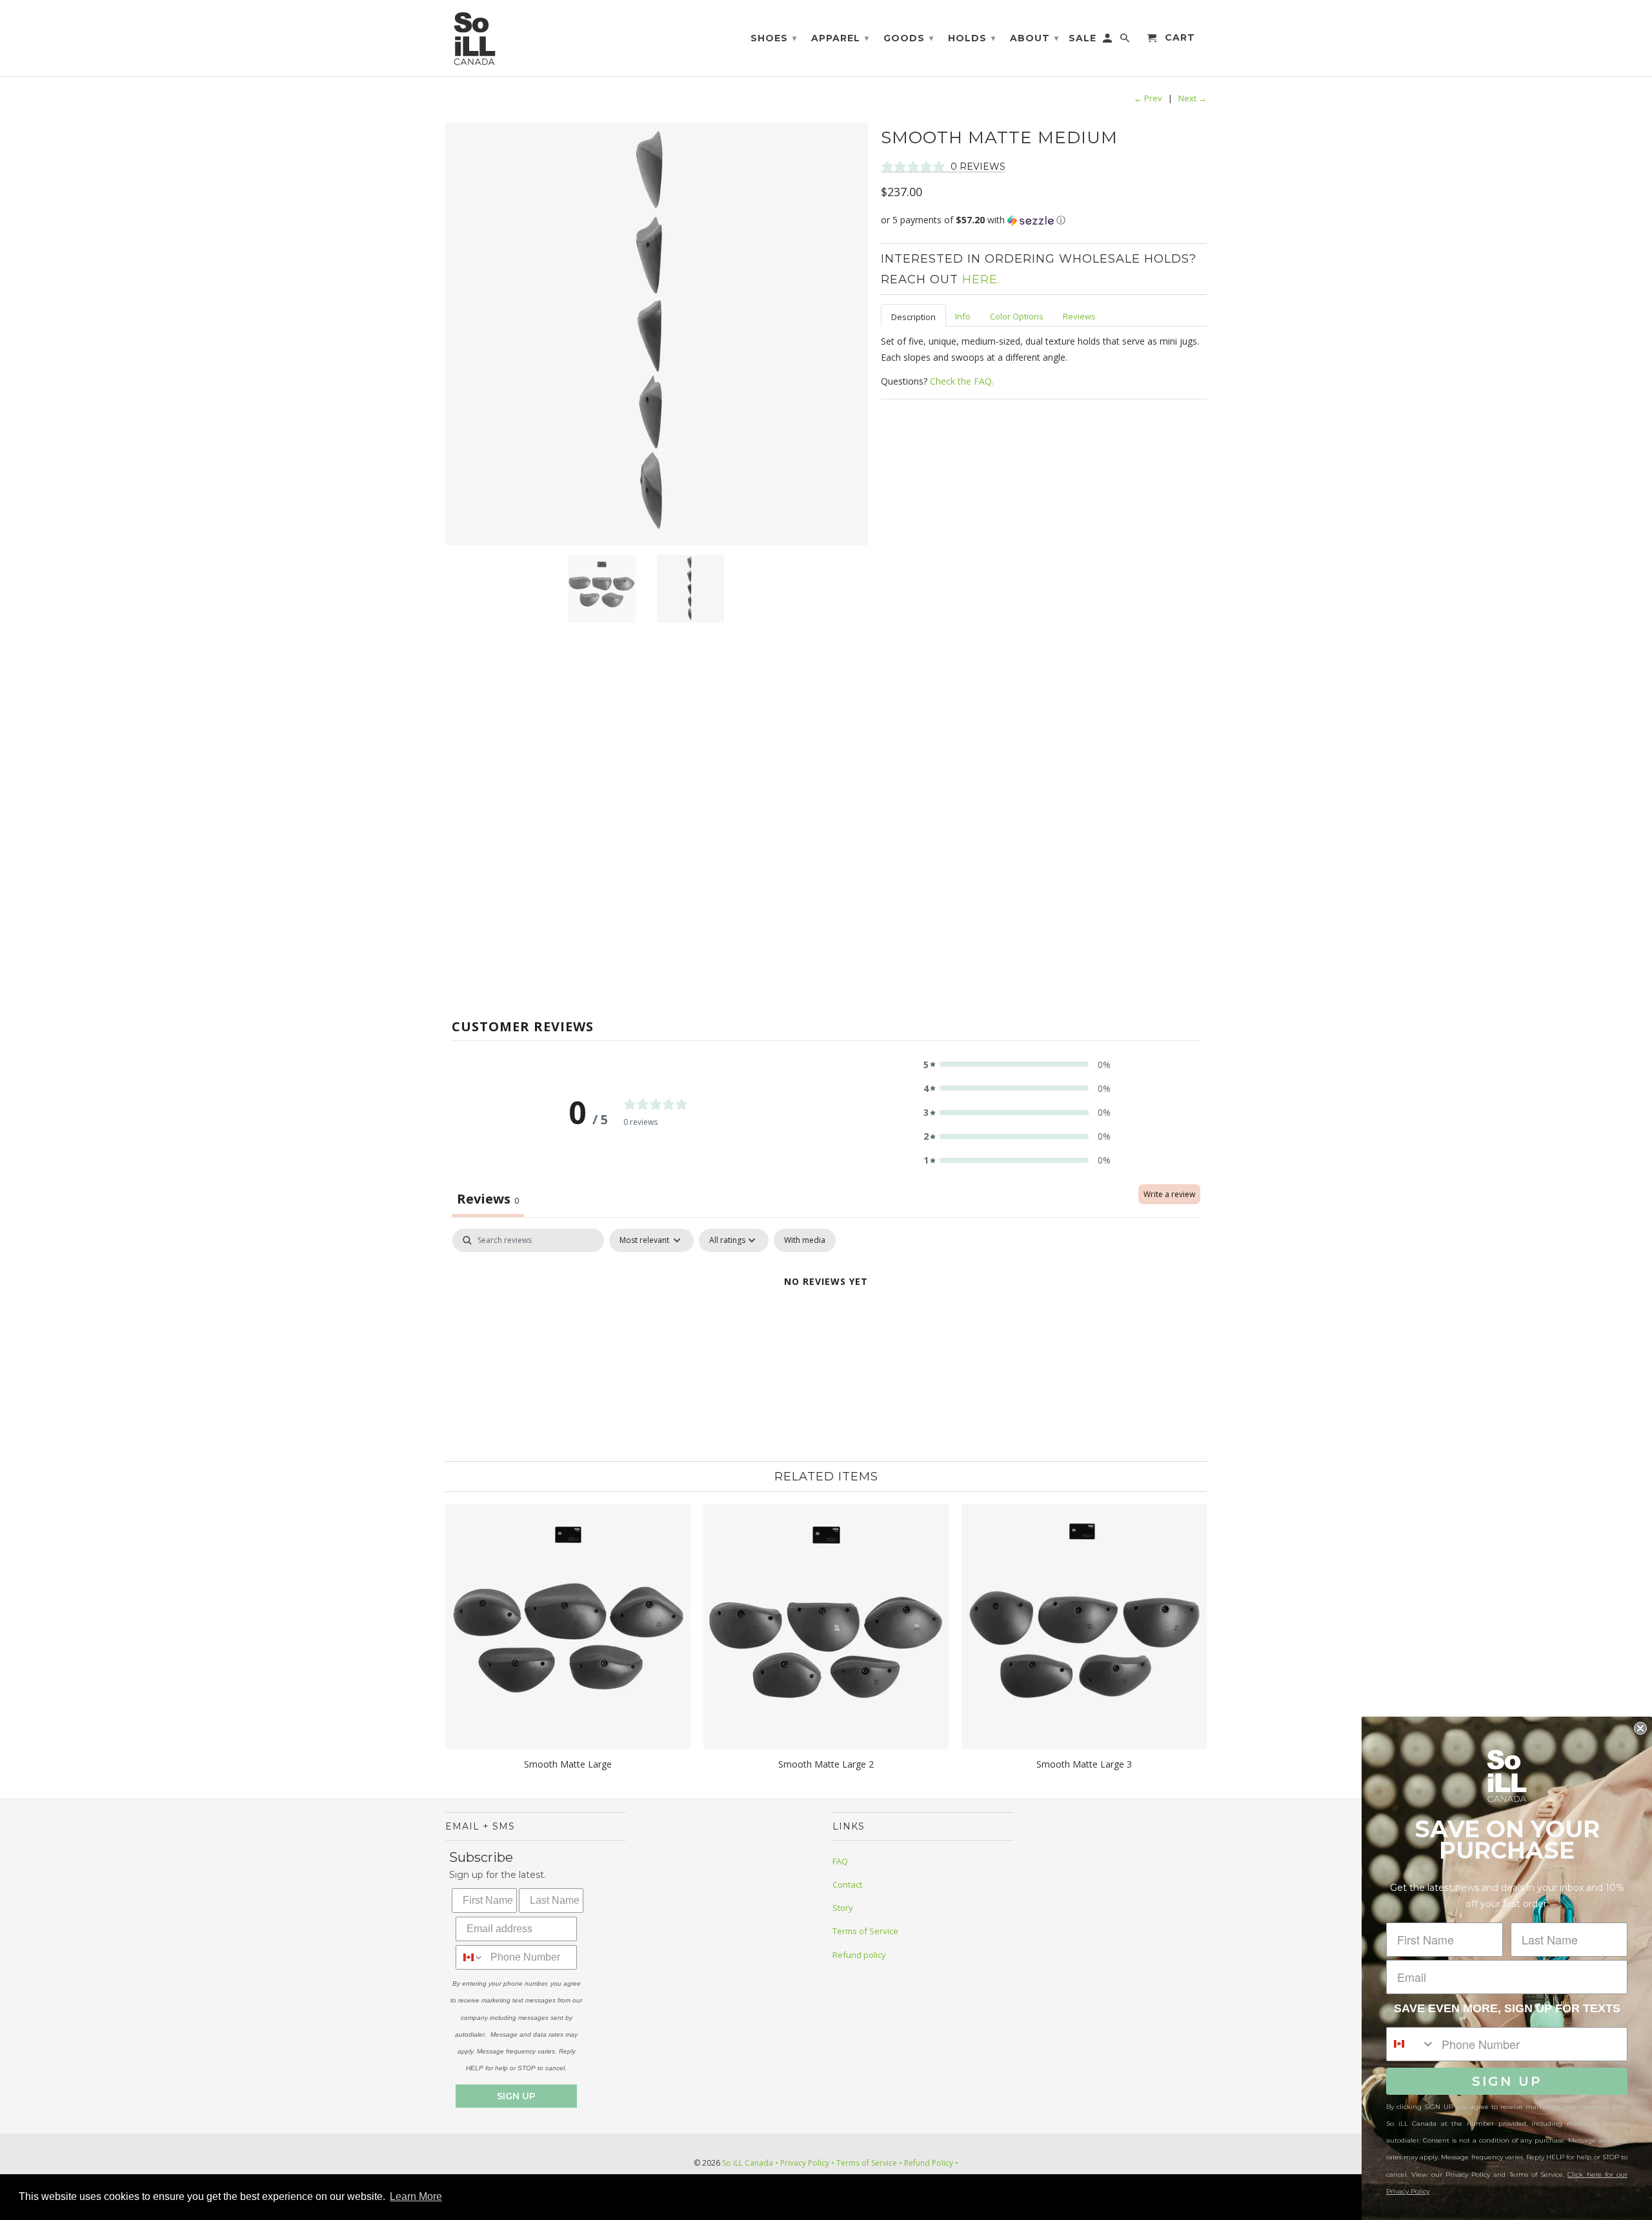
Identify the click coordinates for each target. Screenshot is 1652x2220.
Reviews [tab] (488, 1199)
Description (913, 317)
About (1034, 38)
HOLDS (972, 38)
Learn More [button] (416, 2196)
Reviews (1079, 316)
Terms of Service (865, 1931)
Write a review (1169, 1194)
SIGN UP (516, 2096)
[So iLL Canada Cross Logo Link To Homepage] (478, 38)
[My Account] (1108, 41)
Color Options (1017, 316)
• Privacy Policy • (805, 2163)
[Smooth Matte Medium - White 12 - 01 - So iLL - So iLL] (657, 334)
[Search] (1126, 41)
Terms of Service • (868, 2163)
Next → (1193, 98)
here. (981, 279)
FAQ (840, 1861)
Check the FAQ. (962, 381)
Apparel (840, 38)
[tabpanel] (826, 1325)
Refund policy (859, 1955)
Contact (847, 1884)
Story (843, 1908)
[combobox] (470, 1957)
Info (963, 316)
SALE (1083, 38)
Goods (909, 38)
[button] (1044, 220)
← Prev (1148, 98)
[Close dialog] (1640, 1728)
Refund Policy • (930, 2163)
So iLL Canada (748, 2163)
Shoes (774, 38)
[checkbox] (805, 1240)
